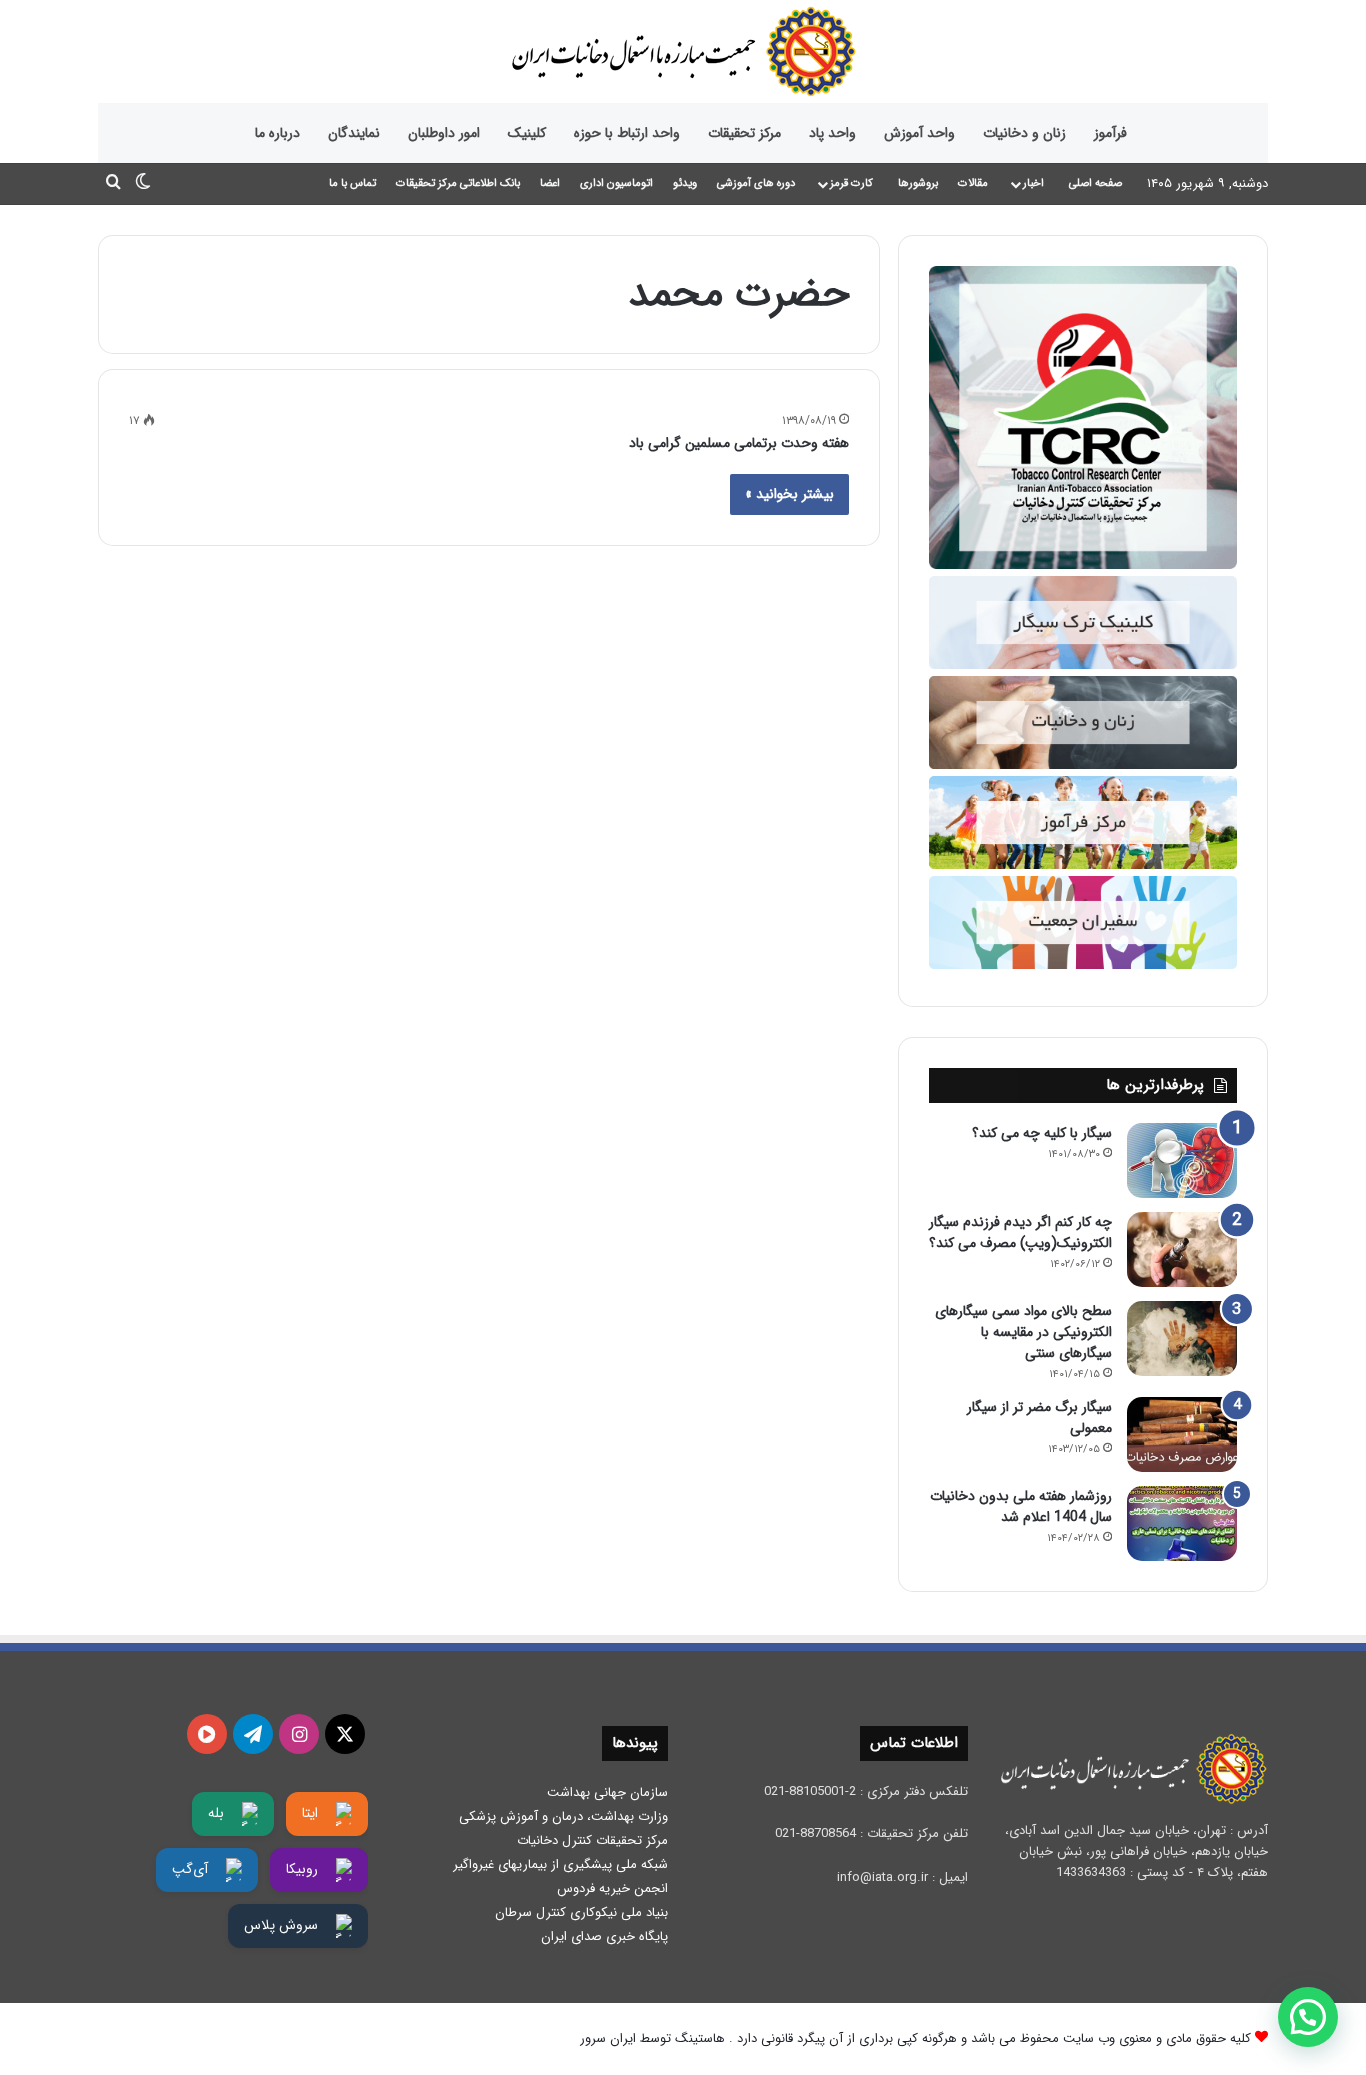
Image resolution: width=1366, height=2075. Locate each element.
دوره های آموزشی (756, 183)
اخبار (1033, 183)
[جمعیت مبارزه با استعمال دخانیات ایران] (683, 51)
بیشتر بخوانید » (789, 494)
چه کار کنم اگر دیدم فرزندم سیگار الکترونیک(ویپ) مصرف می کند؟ (1020, 1232)
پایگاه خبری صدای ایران (604, 1936)
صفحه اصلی (1095, 183)
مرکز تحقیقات (744, 133)
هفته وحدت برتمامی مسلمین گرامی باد (739, 443)
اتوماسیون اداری (616, 183)
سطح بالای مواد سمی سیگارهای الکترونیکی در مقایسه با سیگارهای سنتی (1023, 1332)
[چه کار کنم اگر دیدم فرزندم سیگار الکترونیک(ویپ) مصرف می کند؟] (1182, 1249)
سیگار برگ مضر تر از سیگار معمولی (1039, 1417)
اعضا (550, 183)
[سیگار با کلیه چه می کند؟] (1182, 1160)
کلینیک (527, 133)
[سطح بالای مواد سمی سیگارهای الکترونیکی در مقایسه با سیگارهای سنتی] (1182, 1338)
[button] (1308, 2017)
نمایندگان (354, 133)
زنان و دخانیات (1024, 133)
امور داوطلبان (444, 133)
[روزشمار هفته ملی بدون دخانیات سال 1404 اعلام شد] (1182, 1523)
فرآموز (1110, 133)
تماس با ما (352, 183)
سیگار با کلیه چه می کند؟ (1042, 1133)
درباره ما (277, 133)
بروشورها (918, 183)
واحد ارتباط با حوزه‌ (627, 133)
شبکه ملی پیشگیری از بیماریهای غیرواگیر (560, 1864)
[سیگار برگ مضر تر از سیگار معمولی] (1182, 1434)
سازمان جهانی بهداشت (607, 1792)
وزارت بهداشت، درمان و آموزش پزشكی (563, 1816)
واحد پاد (832, 133)
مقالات (973, 183)
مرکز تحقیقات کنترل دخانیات (592, 1840)
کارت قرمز (851, 183)
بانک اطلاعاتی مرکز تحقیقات (458, 183)
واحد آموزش (919, 133)
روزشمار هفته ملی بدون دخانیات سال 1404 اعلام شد (1021, 1506)
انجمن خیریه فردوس (612, 1888)
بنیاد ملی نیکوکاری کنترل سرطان (581, 1912)
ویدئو (685, 183)
